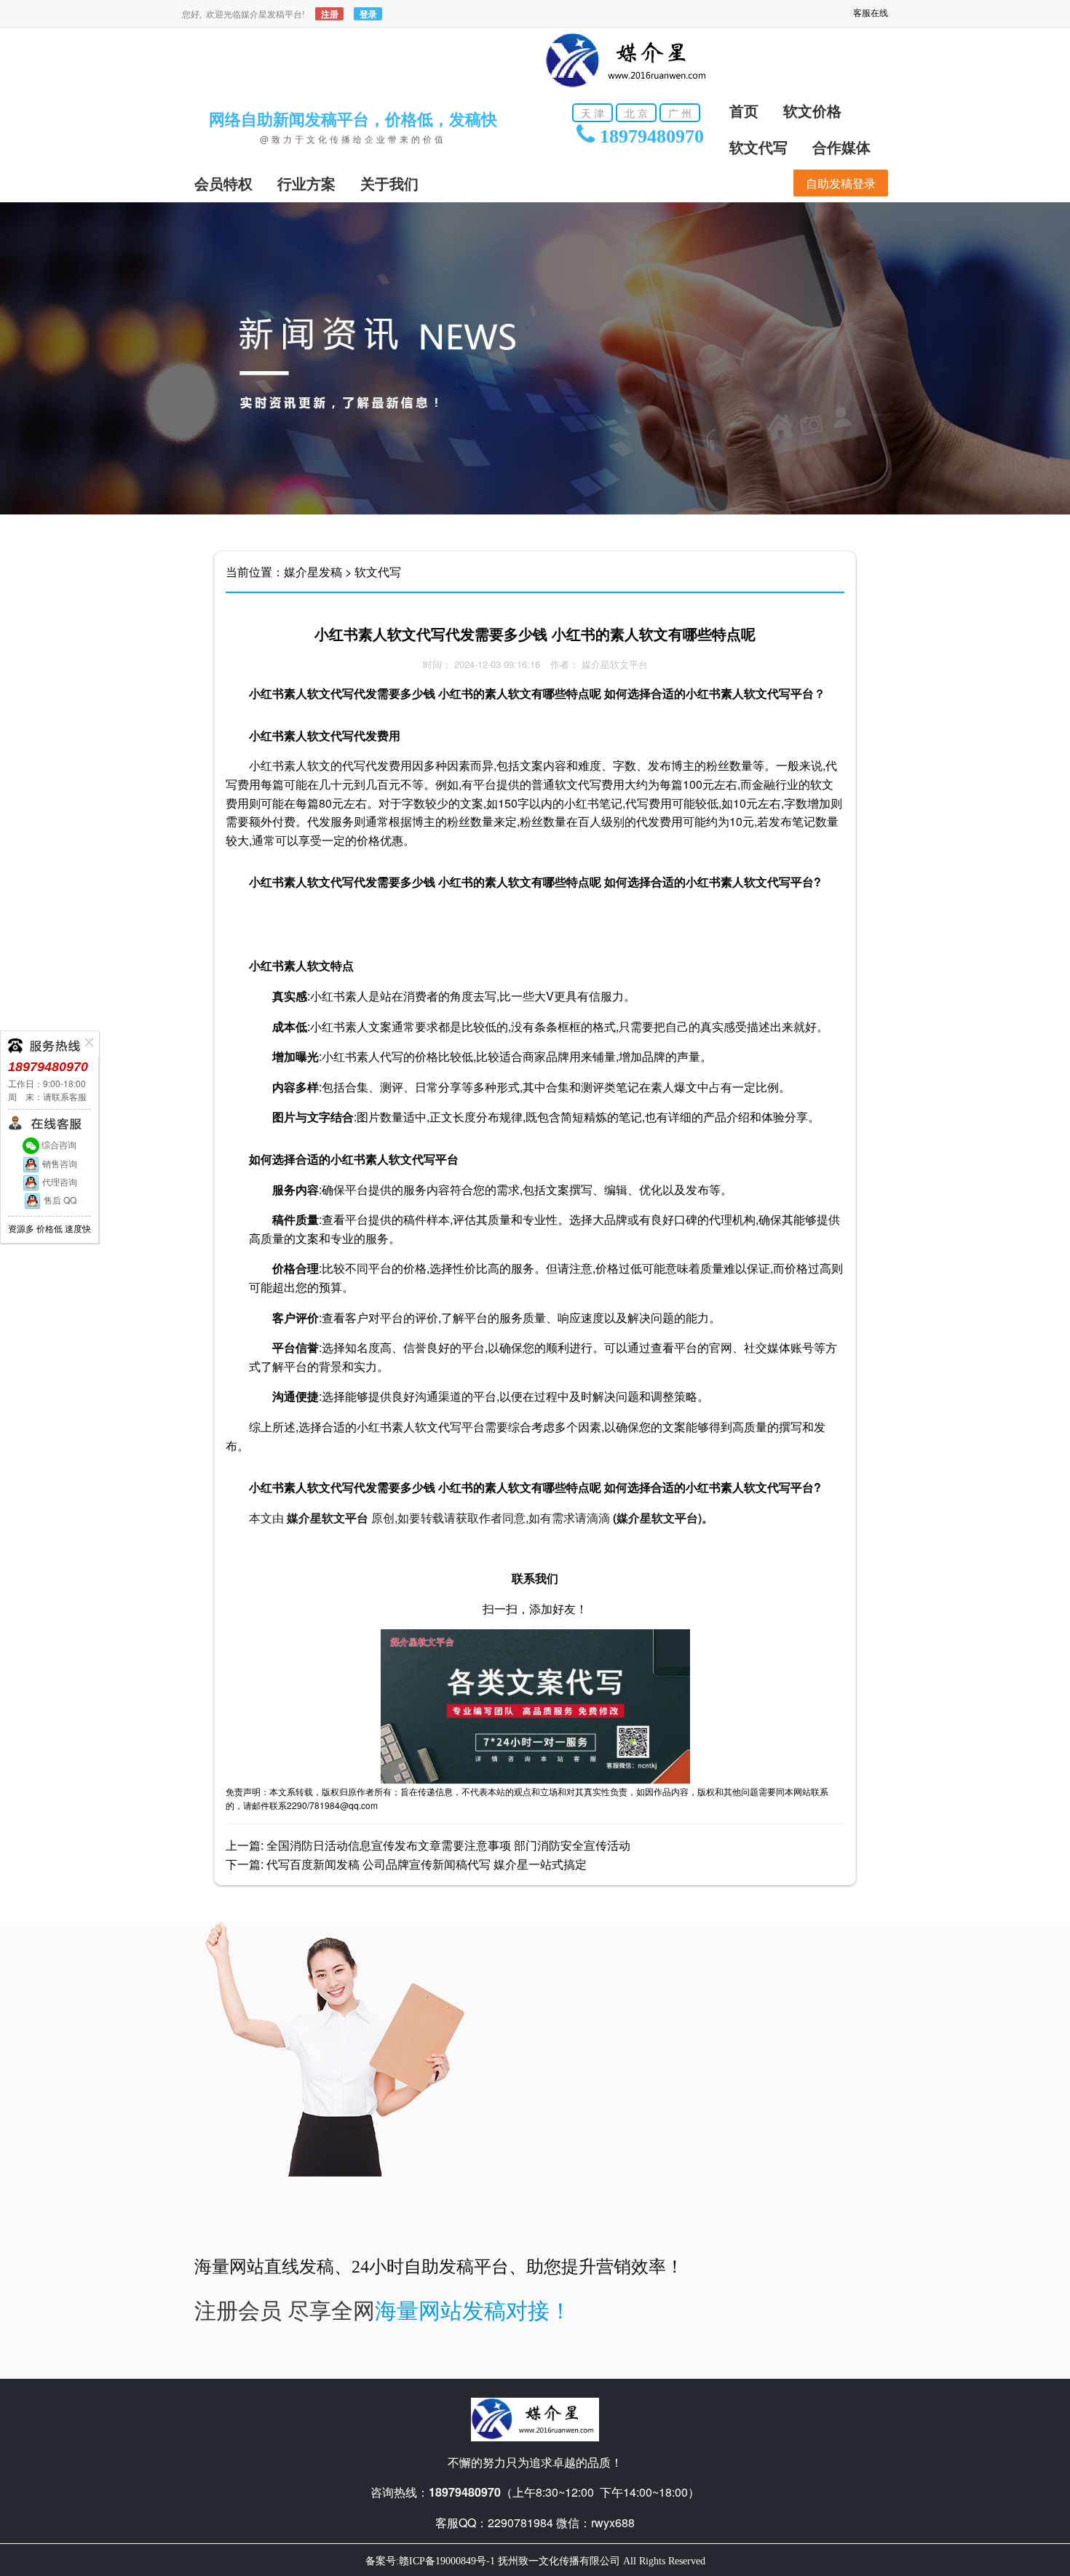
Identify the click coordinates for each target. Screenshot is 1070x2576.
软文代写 (758, 148)
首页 (744, 111)
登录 (368, 14)
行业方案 (306, 184)
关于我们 (389, 184)
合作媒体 (841, 148)
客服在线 (871, 13)
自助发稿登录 (841, 183)
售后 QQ (59, 1200)
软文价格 (812, 111)
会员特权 (223, 184)
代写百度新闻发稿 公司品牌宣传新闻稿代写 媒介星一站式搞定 (427, 1864)
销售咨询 (59, 1163)
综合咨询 (58, 1144)
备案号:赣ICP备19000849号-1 (430, 2561)
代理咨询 (59, 1181)
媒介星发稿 (313, 572)
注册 (330, 14)
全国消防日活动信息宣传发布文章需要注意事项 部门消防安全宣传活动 (448, 1845)
